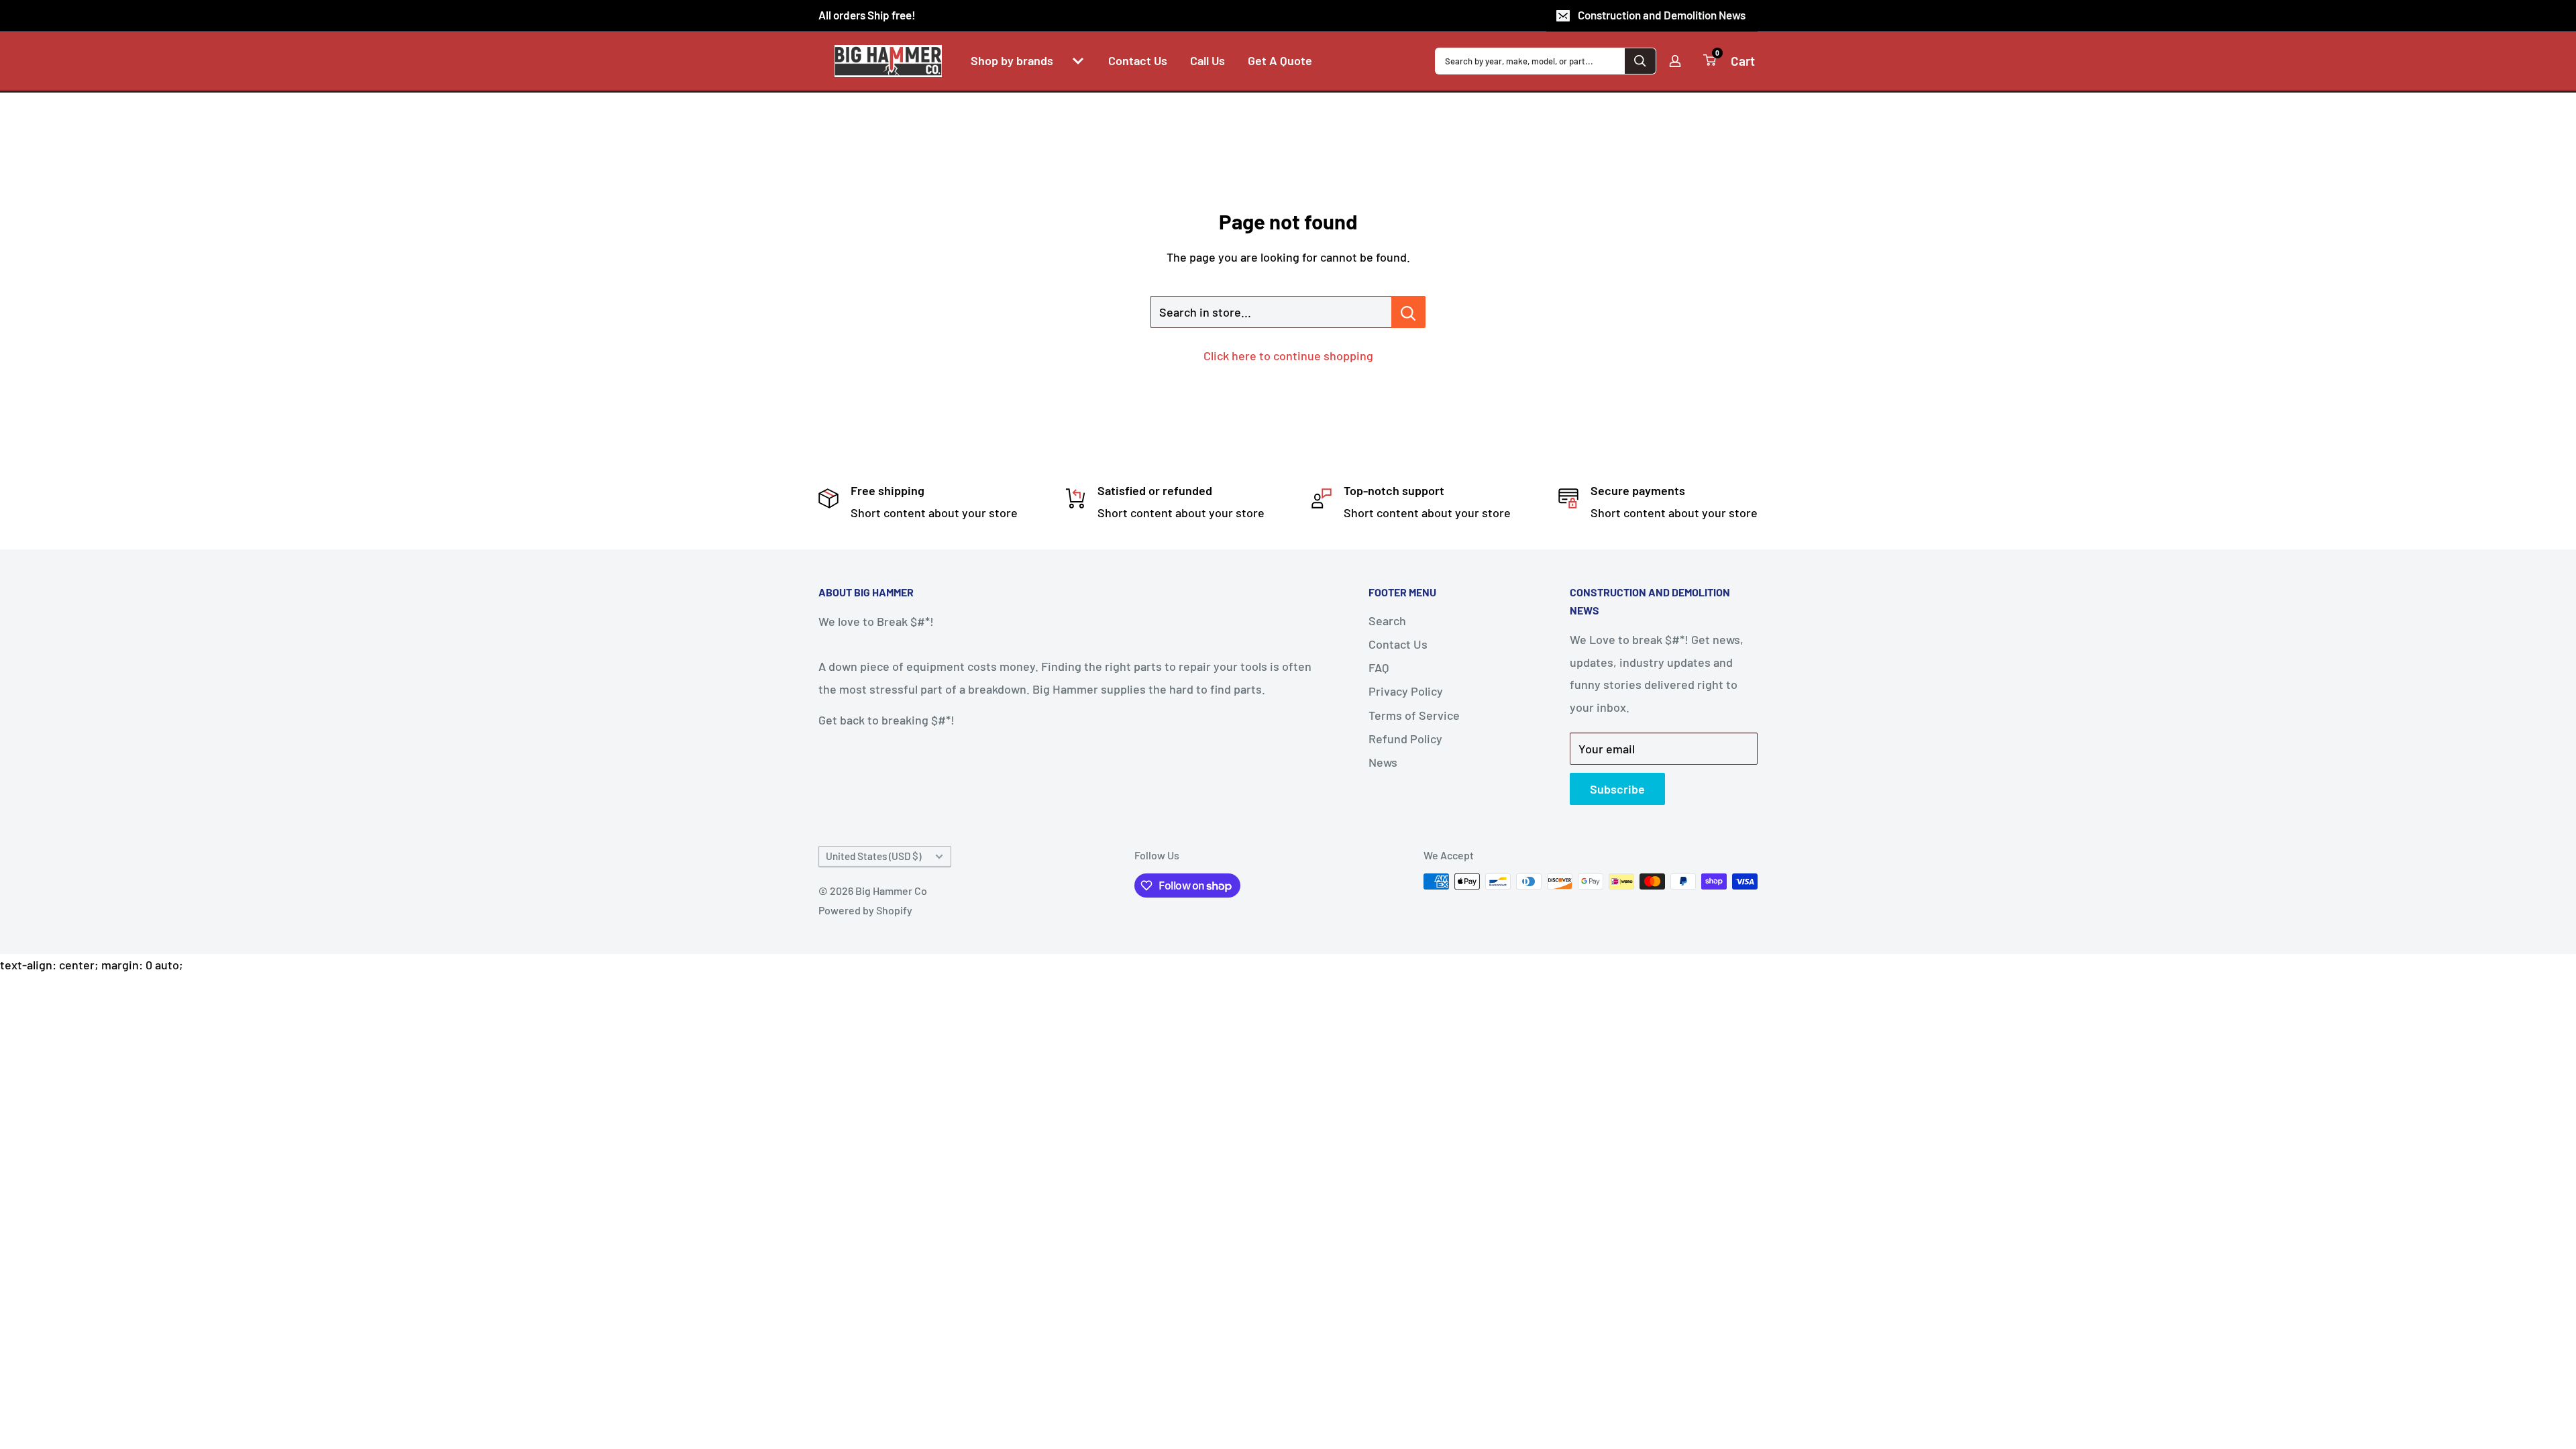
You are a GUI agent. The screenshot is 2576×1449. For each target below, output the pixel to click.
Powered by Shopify (865, 910)
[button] (1078, 61)
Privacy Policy (1406, 691)
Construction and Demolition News (1662, 15)
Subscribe (1617, 789)
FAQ (1379, 667)
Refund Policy (1405, 739)
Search (1387, 621)
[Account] (1675, 61)
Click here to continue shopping (1288, 356)
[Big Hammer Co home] (888, 61)
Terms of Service (1414, 715)
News (1383, 762)
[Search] (1640, 61)
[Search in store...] (1408, 312)
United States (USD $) (873, 856)
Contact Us (1398, 644)
